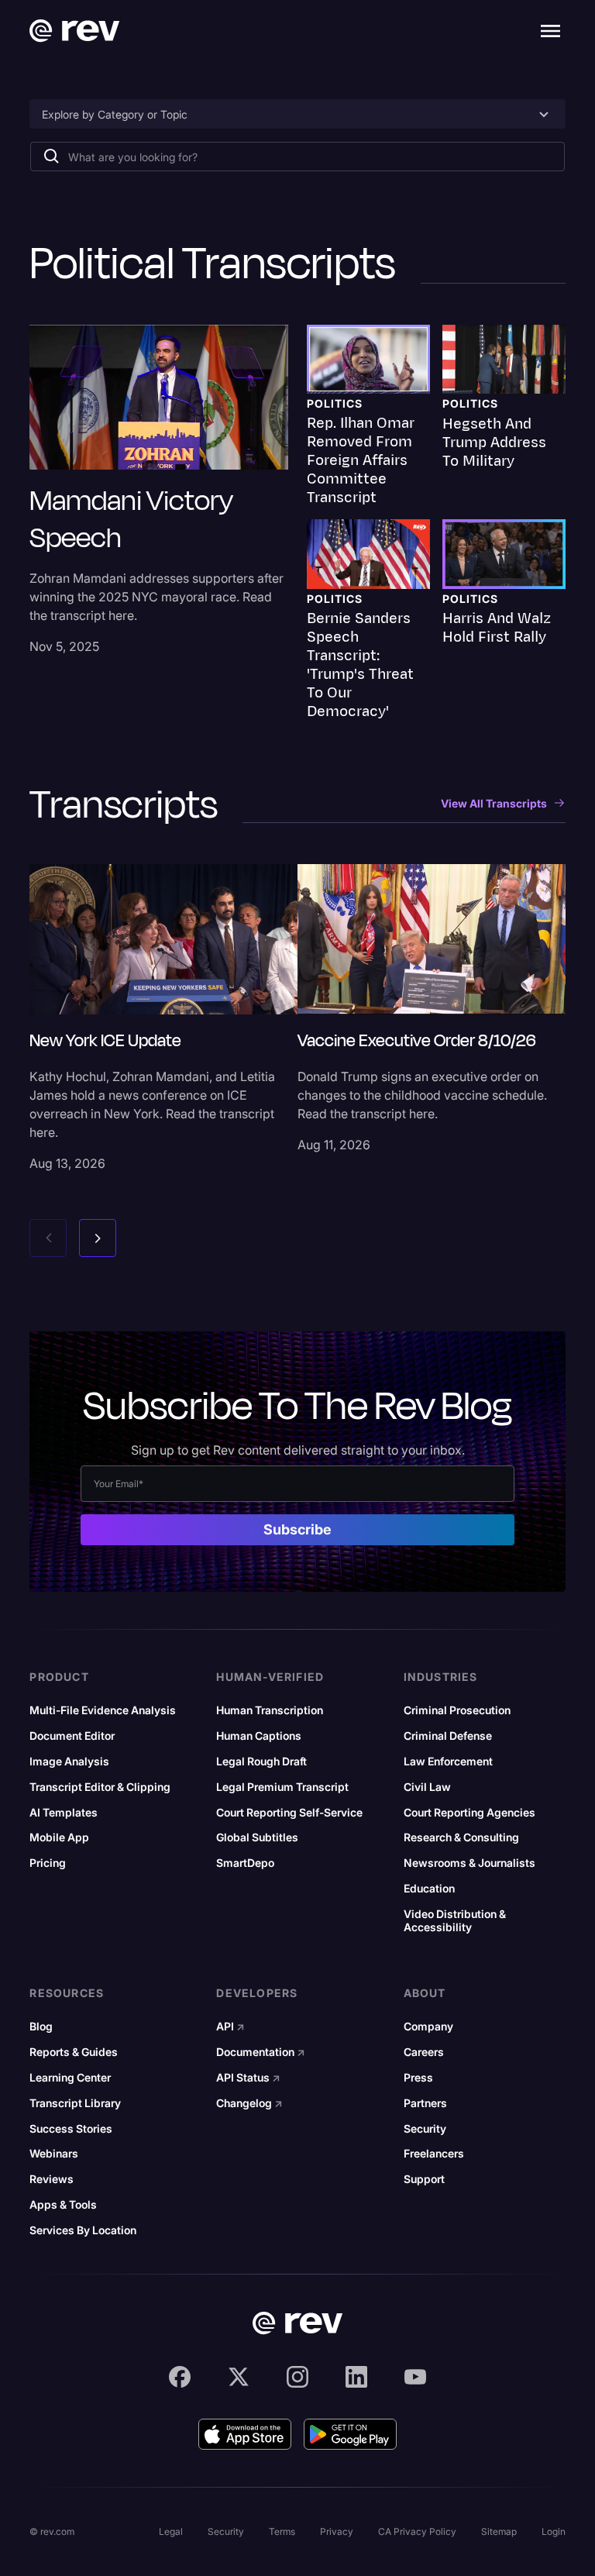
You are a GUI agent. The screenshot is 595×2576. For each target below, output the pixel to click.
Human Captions (259, 1736)
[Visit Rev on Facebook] (180, 2377)
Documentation (261, 2052)
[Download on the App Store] (245, 2434)
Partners (425, 2103)
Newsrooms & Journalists (469, 1863)
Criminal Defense (448, 1736)
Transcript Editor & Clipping (100, 1787)
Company (428, 2027)
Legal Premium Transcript (282, 1787)
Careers (424, 2052)
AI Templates (64, 1813)
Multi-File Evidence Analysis (103, 1710)
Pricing (48, 1863)
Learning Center (70, 2078)
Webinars (54, 2154)
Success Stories (71, 2129)
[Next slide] (98, 1238)
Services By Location (83, 2230)
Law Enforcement (448, 1762)
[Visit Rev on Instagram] (297, 2377)
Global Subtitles (257, 1837)
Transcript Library (75, 2103)
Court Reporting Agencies (469, 1813)
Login (554, 2531)
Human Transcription (270, 1710)
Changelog (249, 2103)
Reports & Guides (74, 2052)
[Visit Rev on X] (239, 2377)
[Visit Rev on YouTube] (415, 2377)
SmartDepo (245, 1863)
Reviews (52, 2179)
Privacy (337, 2531)
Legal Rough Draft (261, 1762)
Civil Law (427, 1787)
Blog (41, 2027)
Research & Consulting (461, 1837)
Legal (171, 2531)
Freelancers (434, 2154)
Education (429, 1889)
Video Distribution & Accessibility (455, 1921)
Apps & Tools (63, 2205)
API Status (248, 2078)
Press (418, 2078)
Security (425, 2129)
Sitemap (499, 2531)
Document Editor (72, 1736)
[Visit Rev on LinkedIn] (356, 2377)
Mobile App (59, 1837)
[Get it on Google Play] (350, 2434)
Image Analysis (69, 1762)
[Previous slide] (48, 1238)
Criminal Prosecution (457, 1710)
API (230, 2027)
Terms (282, 2531)
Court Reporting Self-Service (289, 1813)
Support (424, 2179)
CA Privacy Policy (417, 2531)
